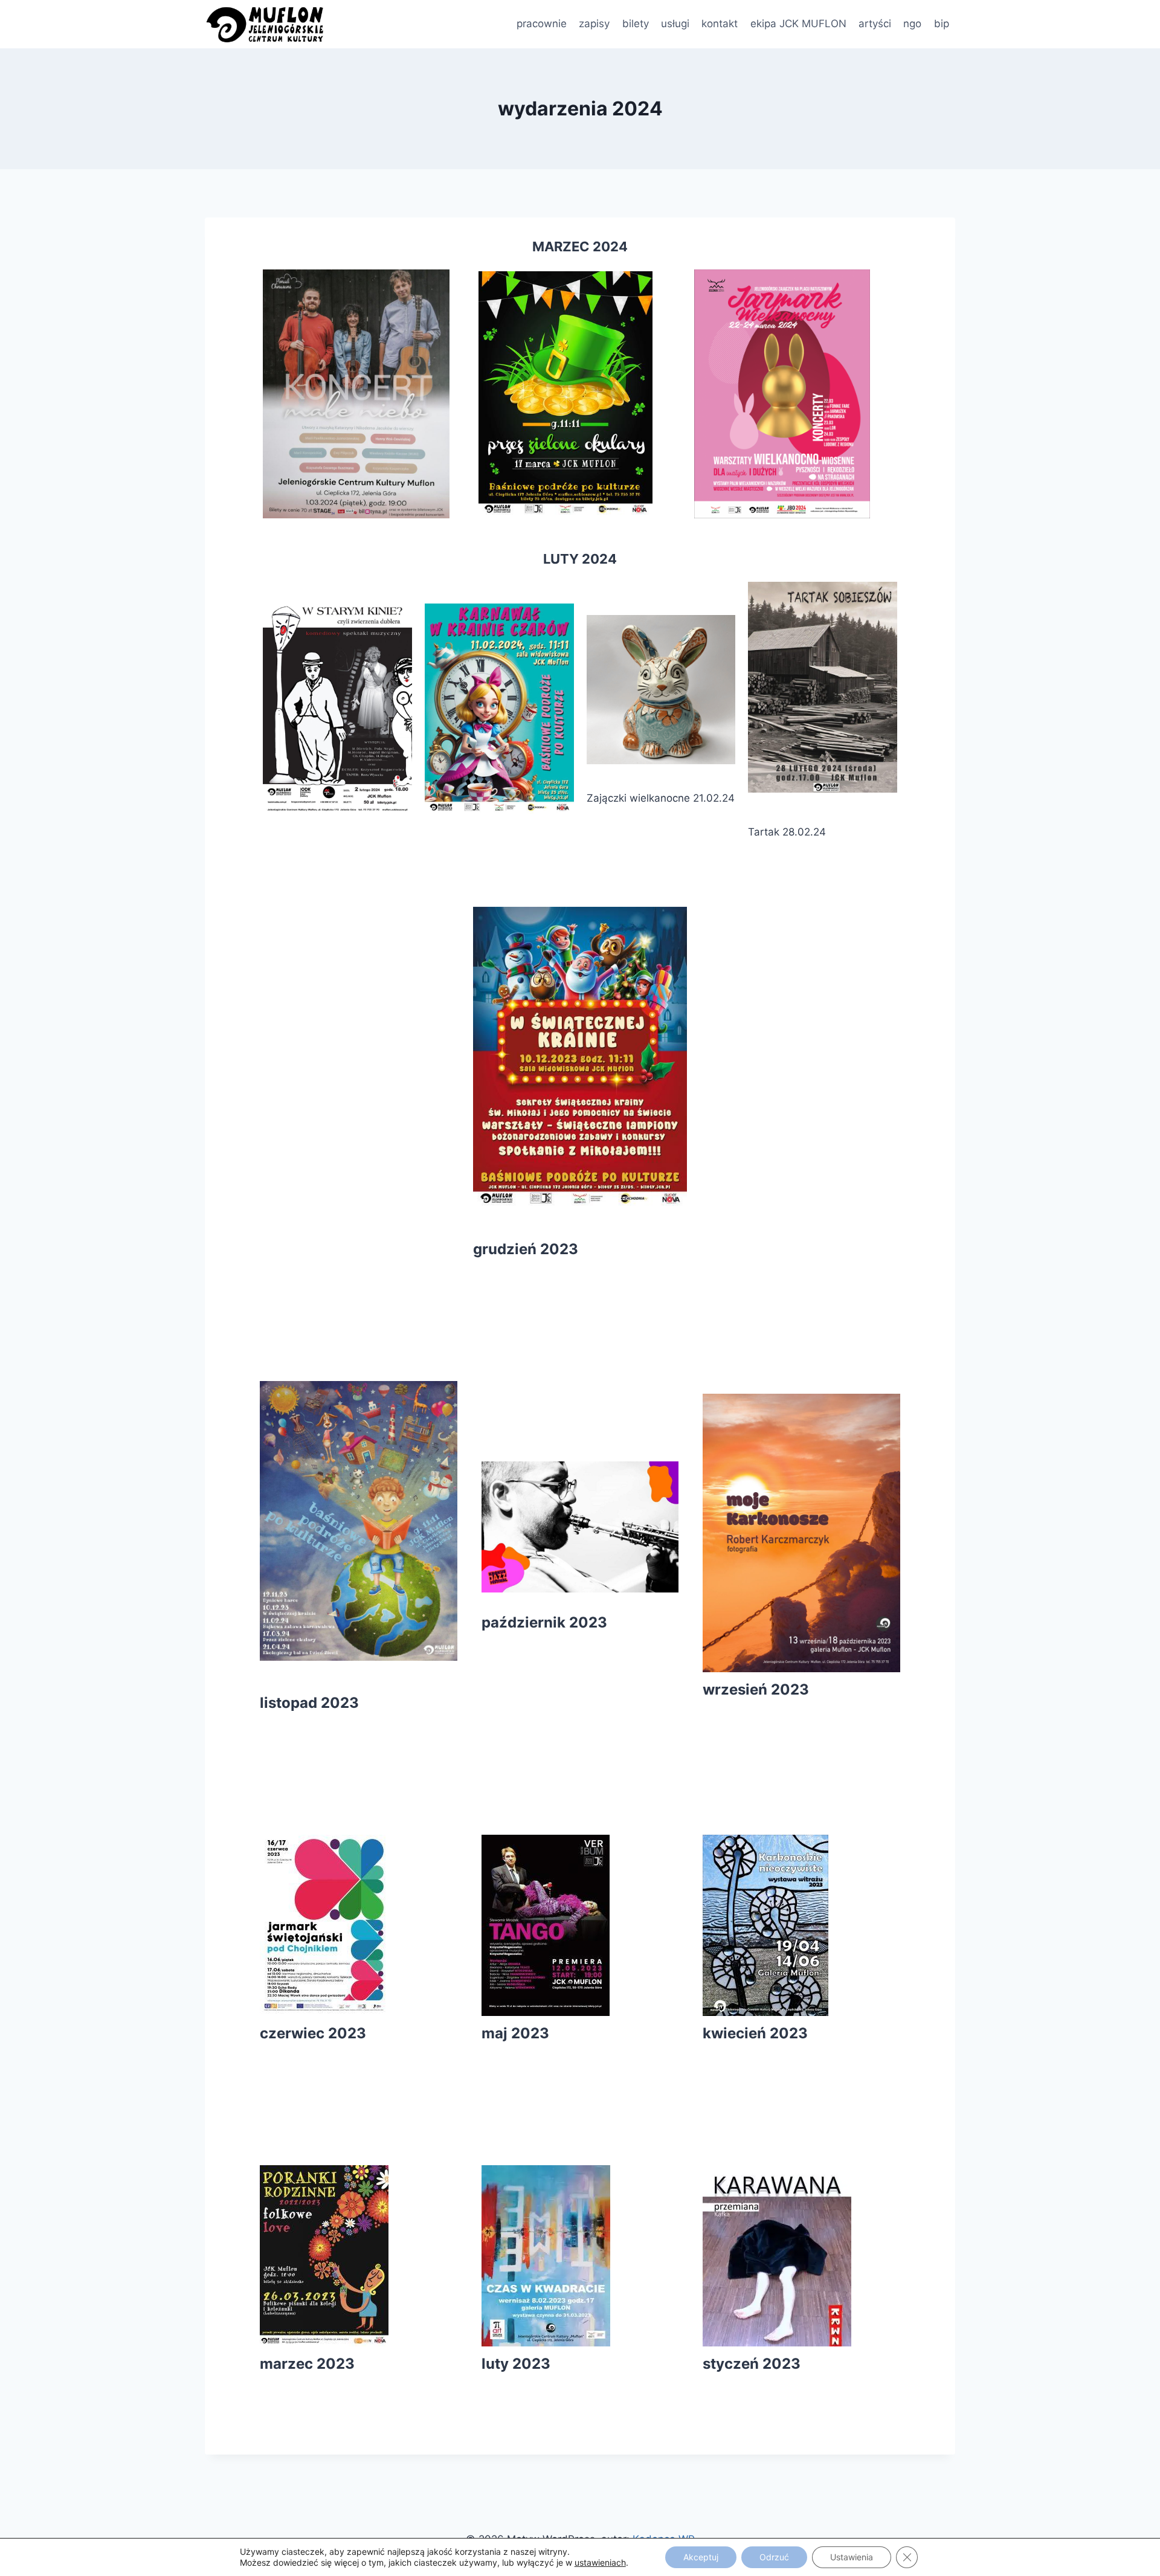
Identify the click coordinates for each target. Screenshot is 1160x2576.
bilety (636, 24)
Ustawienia (852, 2557)
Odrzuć (774, 2557)
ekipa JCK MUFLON (798, 24)
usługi (675, 24)
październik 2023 (544, 1622)
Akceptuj (701, 2557)
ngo (912, 24)
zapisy (594, 24)
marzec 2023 (307, 2364)
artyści (875, 24)
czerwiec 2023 (313, 2033)
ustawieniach (600, 2562)
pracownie (542, 24)
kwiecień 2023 (755, 2033)
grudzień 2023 (526, 1249)
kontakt (720, 24)
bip (942, 24)
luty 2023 (516, 2364)
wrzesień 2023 (756, 1689)
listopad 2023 (309, 1703)
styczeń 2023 (752, 2364)
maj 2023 (515, 2033)
